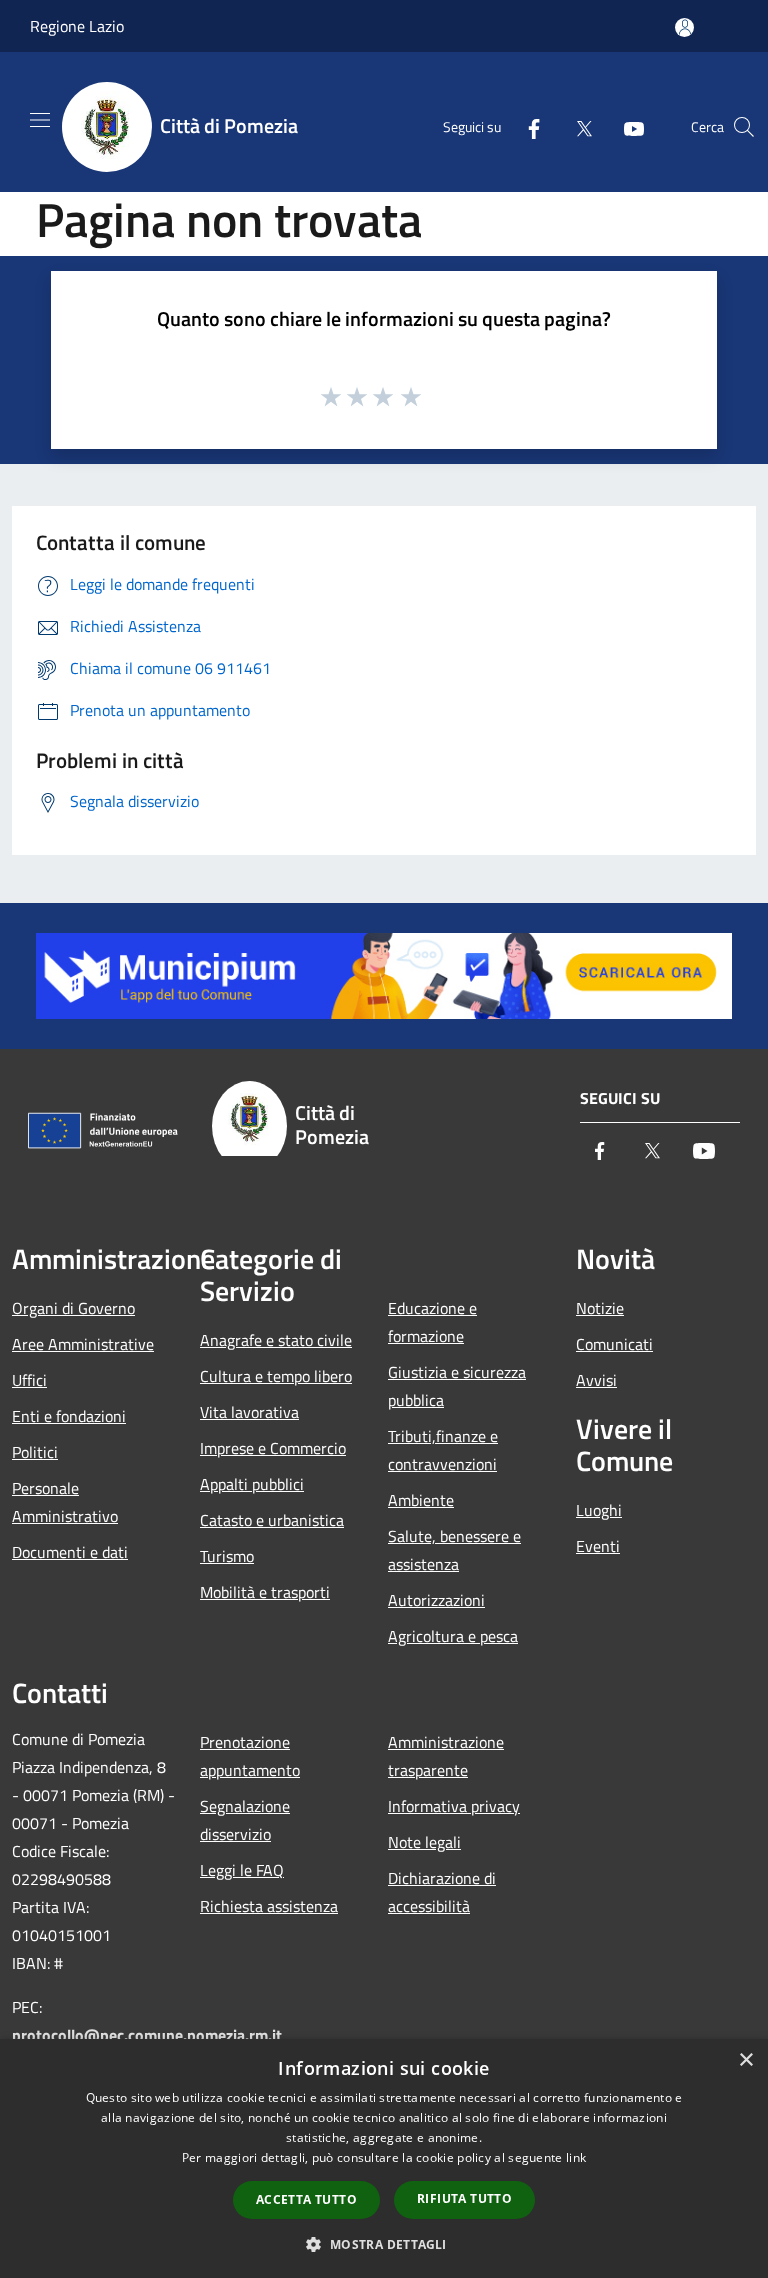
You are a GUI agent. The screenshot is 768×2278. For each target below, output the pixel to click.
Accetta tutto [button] (306, 2199)
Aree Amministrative (83, 1344)
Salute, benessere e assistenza (454, 1550)
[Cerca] (744, 127)
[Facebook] (526, 127)
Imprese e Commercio (273, 1448)
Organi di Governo (73, 1308)
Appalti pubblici (252, 1484)
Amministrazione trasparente (446, 1756)
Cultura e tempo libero (276, 1376)
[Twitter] (576, 127)
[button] (383, 2244)
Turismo (227, 1556)
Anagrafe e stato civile (276, 1340)
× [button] (745, 2060)
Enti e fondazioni (69, 1416)
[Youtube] (626, 127)
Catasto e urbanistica (272, 1520)
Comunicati (614, 1344)
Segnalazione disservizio (245, 1820)
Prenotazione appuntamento (250, 1756)
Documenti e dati (70, 1552)
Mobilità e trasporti (265, 1592)
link (576, 2157)
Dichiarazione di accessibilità (442, 1892)
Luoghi (599, 1510)
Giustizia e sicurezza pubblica (457, 1386)
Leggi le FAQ (242, 1870)
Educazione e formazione (432, 1322)
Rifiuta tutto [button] (464, 2198)
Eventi (598, 1546)
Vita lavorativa (249, 1412)
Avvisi (596, 1380)
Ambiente (421, 1500)
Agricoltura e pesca (453, 1636)
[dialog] (384, 2158)
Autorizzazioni (436, 1600)
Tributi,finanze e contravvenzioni (443, 1450)
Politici (35, 1452)
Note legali (424, 1842)
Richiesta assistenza (269, 1906)
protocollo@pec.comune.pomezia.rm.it (147, 2035)
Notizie (600, 1308)
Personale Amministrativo (65, 1502)
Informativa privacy (454, 1806)
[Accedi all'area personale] (684, 27)
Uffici (29, 1380)
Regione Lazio (77, 26)
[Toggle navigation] (40, 120)
